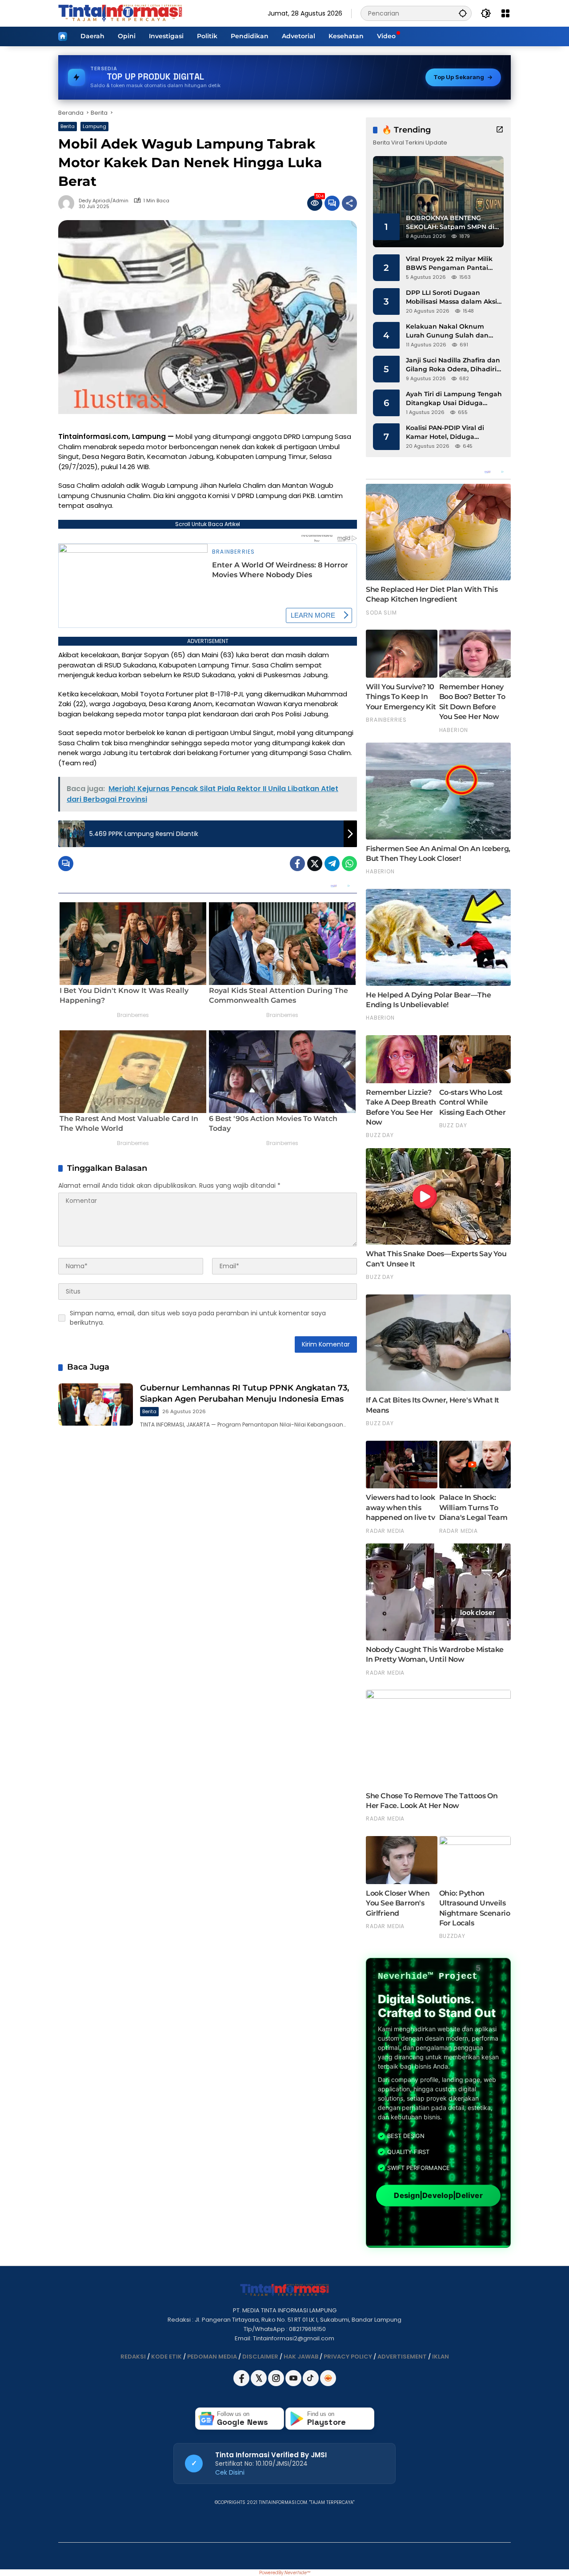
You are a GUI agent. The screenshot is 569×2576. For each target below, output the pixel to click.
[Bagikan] (349, 203)
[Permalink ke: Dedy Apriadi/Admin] (68, 203)
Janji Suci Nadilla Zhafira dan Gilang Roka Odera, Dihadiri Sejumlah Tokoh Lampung (453, 365)
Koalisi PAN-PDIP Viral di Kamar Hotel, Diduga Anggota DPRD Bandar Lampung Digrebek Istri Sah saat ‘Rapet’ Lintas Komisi (452, 432)
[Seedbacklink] (328, 2378)
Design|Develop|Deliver (438, 2195)
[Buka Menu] (505, 13)
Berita (68, 126)
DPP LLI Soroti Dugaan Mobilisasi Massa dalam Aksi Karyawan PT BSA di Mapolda (454, 297)
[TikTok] (311, 2384)
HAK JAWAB (301, 2357)
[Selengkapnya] (500, 129)
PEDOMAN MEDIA (212, 2357)
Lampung (94, 126)
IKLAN (441, 2357)
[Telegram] (332, 864)
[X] (259, 2384)
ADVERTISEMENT (402, 2357)
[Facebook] (297, 864)
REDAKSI (133, 2357)
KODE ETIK (166, 2357)
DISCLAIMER (260, 2357)
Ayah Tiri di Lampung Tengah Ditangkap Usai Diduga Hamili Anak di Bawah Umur (454, 399)
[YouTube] (294, 2384)
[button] (463, 13)
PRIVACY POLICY (348, 2357)
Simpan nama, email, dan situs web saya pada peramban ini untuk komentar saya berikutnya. (198, 1318)
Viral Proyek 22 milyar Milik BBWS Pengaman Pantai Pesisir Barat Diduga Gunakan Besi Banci (449, 263)
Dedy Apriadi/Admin (104, 201)
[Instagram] (277, 2384)
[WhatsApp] (349, 864)
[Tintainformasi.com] (120, 13)
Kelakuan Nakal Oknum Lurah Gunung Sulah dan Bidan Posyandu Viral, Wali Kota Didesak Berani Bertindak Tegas (449, 331)
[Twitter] (315, 864)
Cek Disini (230, 2472)
